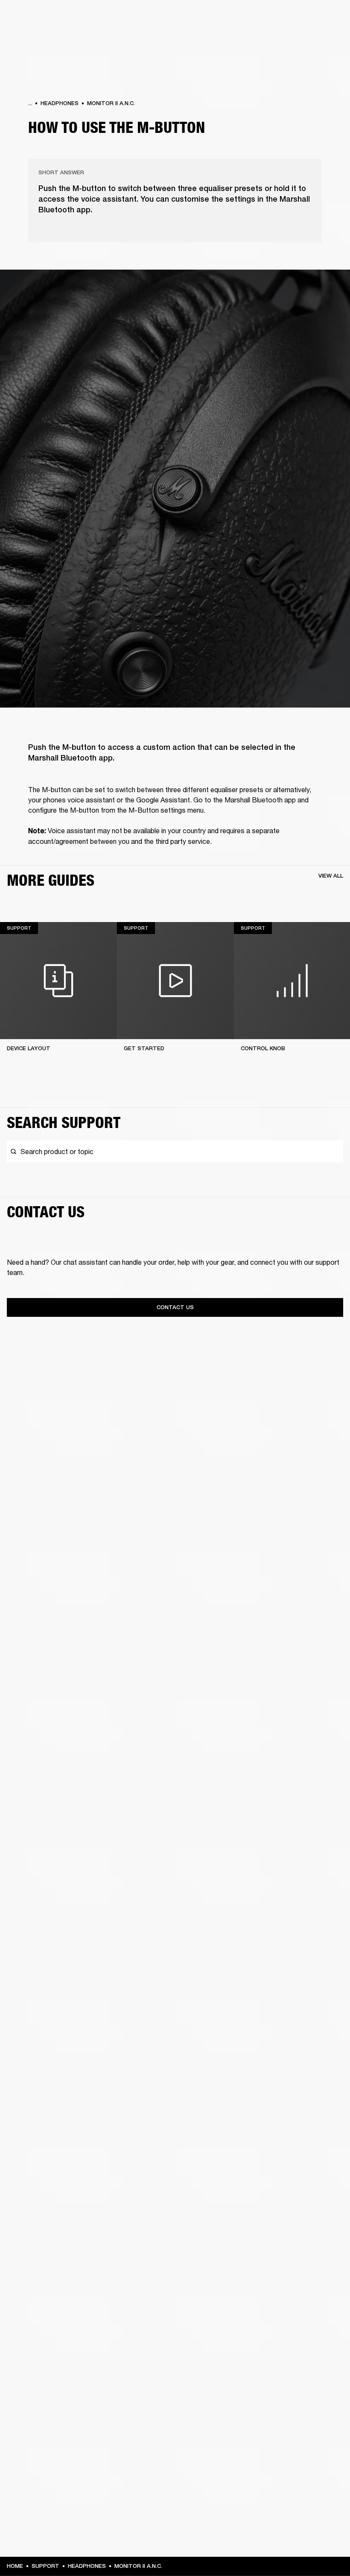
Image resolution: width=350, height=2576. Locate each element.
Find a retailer (271, 18)
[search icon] (287, 39)
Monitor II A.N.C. (111, 103)
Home (15, 2566)
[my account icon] (301, 39)
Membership (230, 18)
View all (331, 876)
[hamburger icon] (328, 39)
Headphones (60, 103)
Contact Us (175, 1307)
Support (263, 39)
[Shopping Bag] (315, 39)
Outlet (308, 18)
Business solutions (182, 18)
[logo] (34, 34)
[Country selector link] (328, 18)
